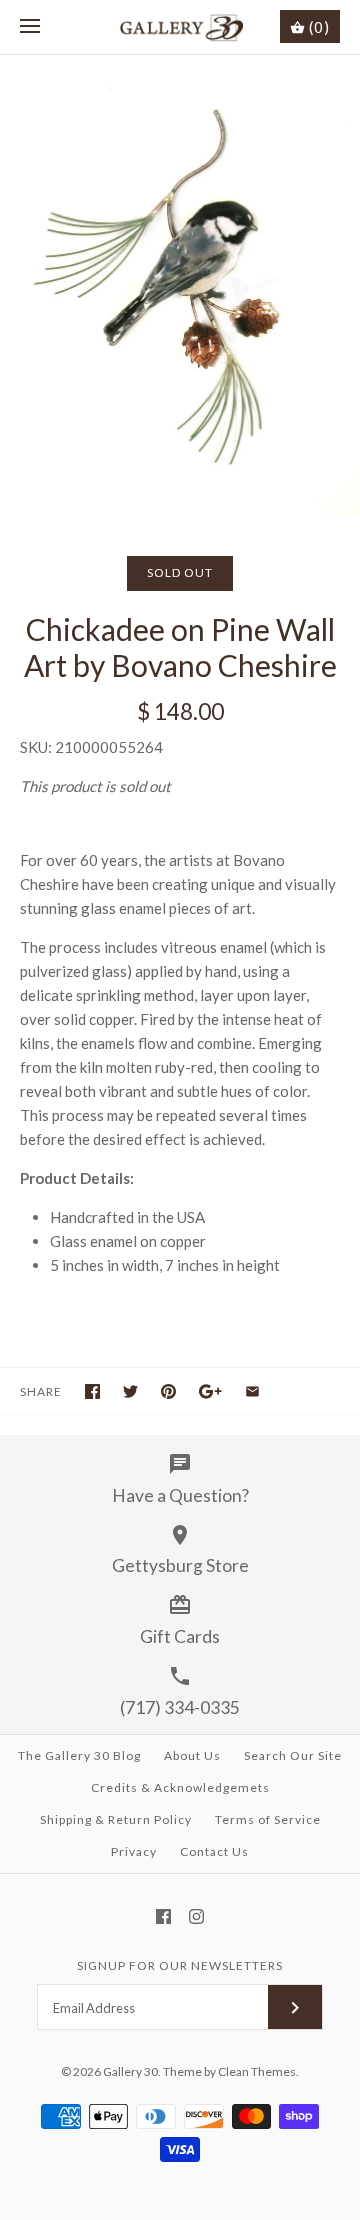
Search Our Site (293, 1755)
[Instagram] (196, 1916)
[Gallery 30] (180, 27)
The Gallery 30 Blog (79, 1755)
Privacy (134, 1851)
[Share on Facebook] (92, 1391)
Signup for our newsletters (180, 1965)
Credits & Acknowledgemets (180, 1787)
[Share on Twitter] (130, 1391)
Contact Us (214, 1851)
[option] (180, 285)
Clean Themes (257, 2071)
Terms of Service (268, 1819)
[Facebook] (163, 1916)
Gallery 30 (130, 2071)
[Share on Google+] (210, 1391)
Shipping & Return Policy (116, 1819)
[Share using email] (252, 1391)
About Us (192, 1755)
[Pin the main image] (168, 1391)
